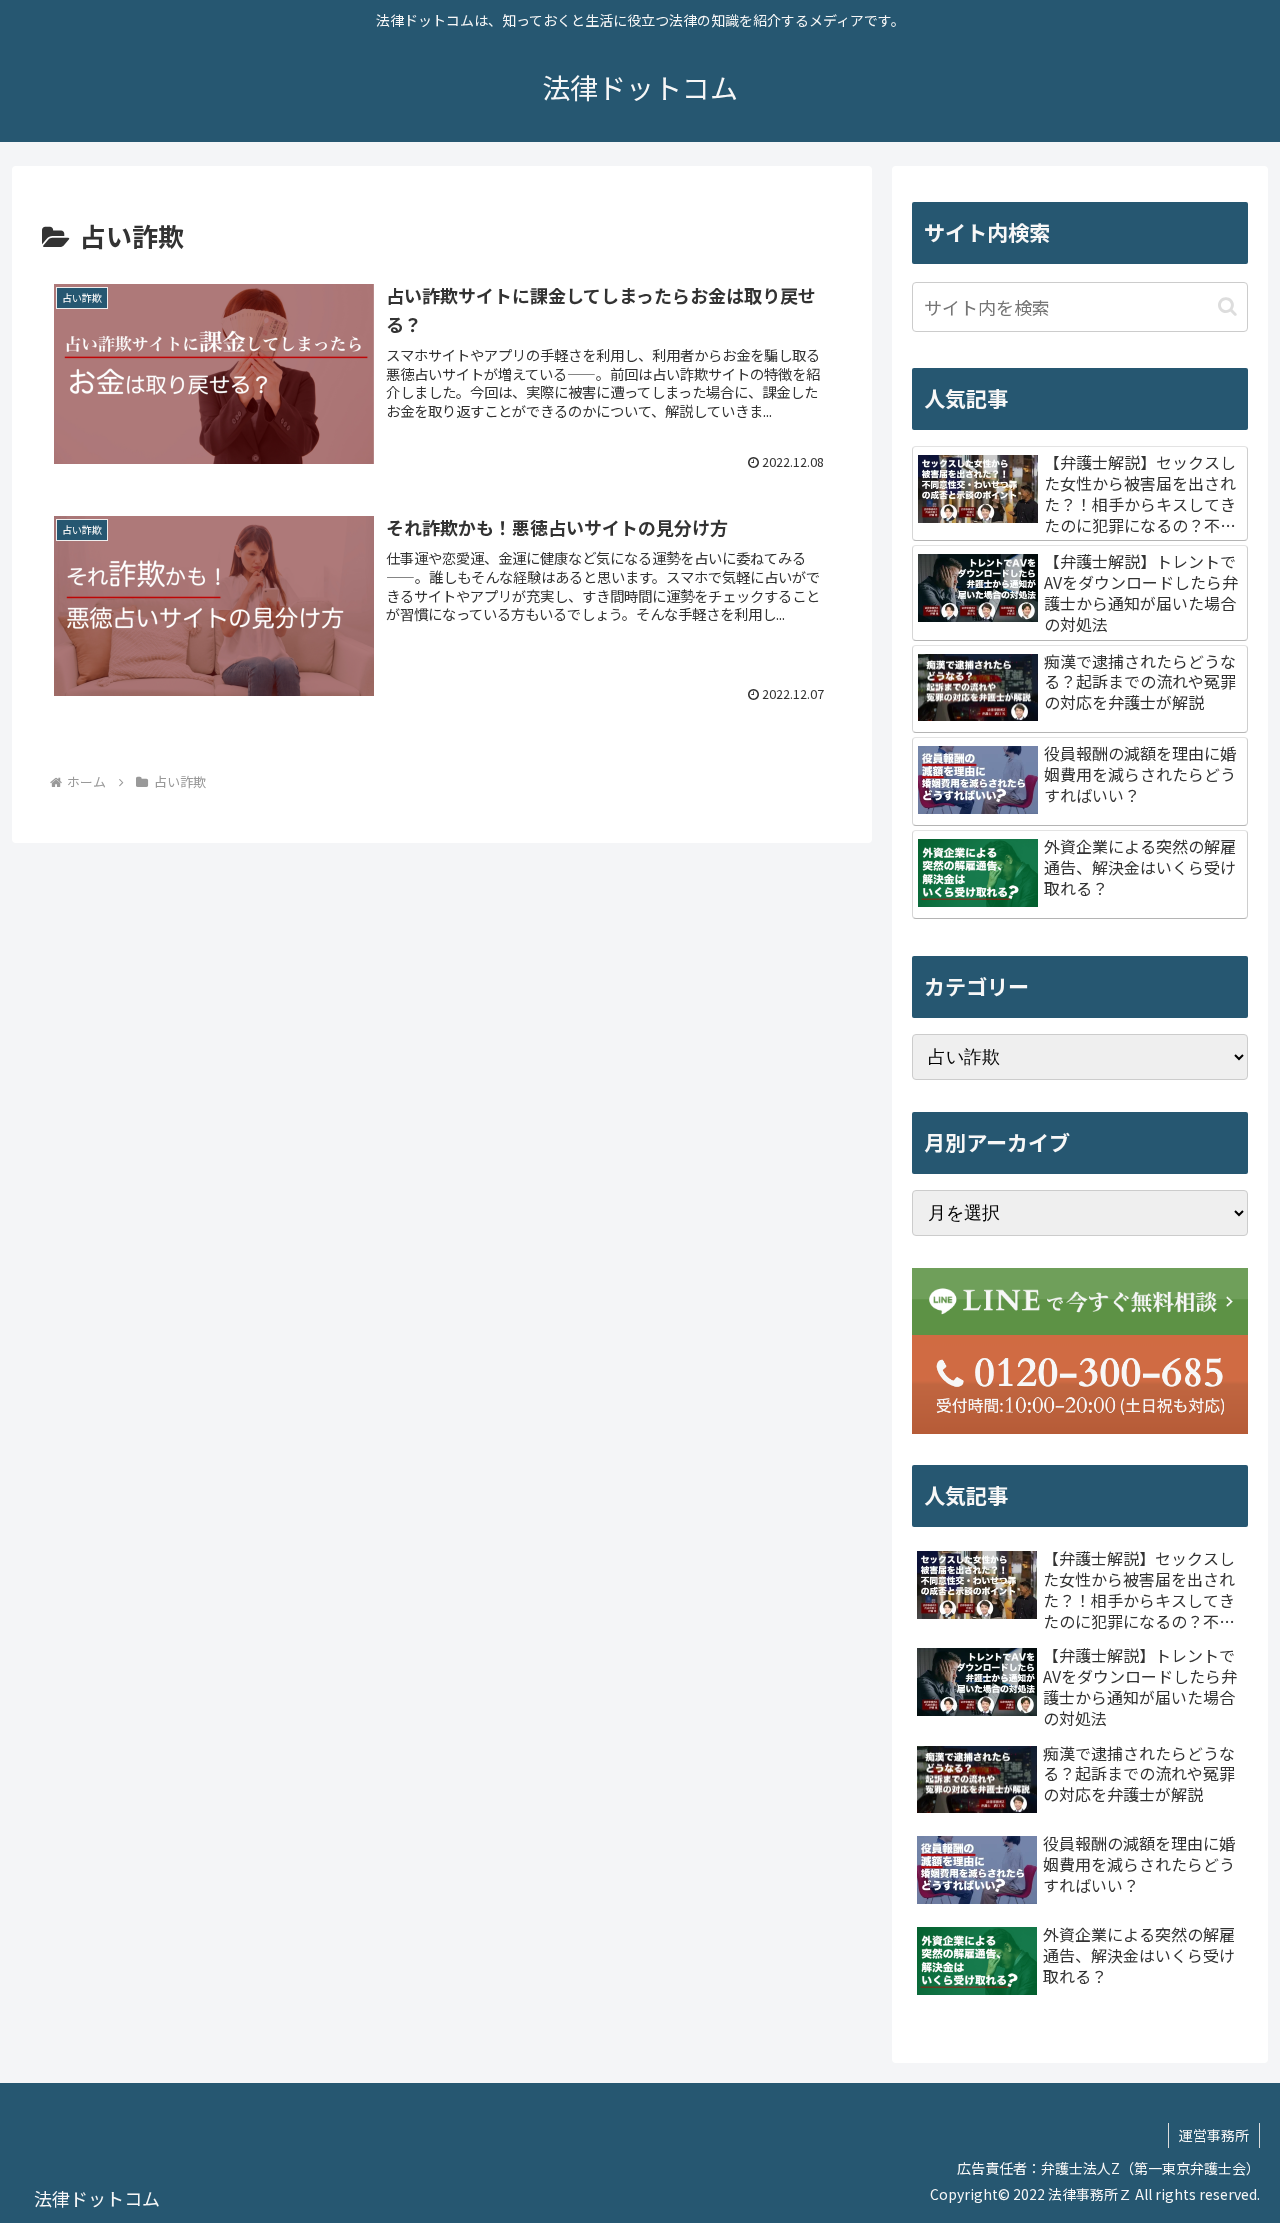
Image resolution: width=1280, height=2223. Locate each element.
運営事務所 (1214, 2135)
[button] (1227, 306)
